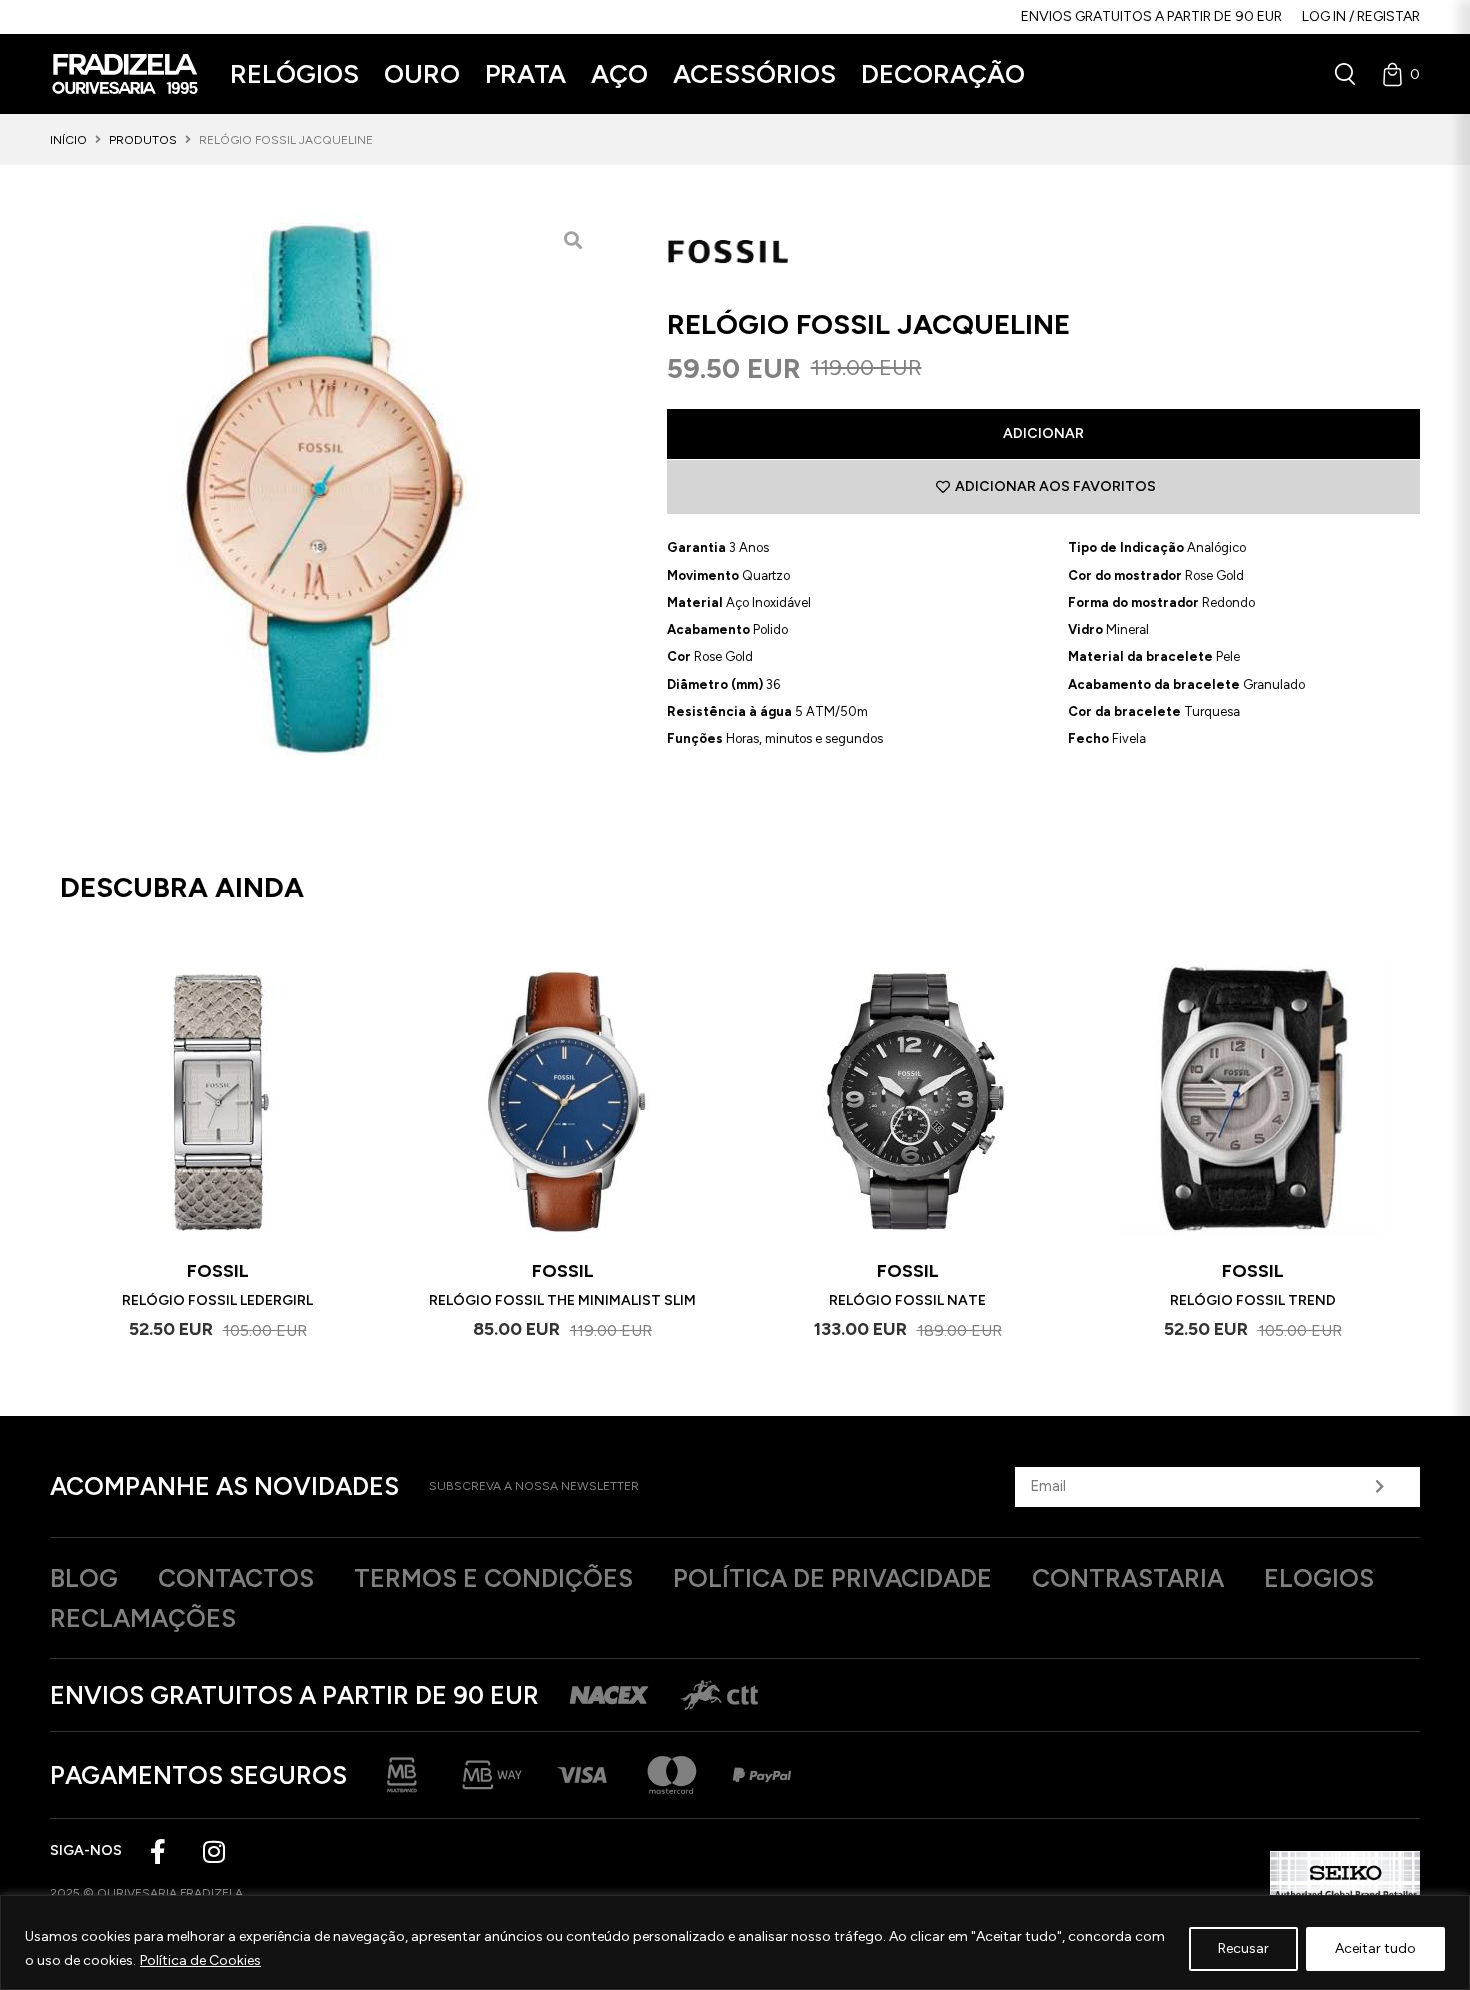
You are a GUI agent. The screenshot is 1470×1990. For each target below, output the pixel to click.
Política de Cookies (200, 1960)
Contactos (236, 1578)
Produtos (143, 140)
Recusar (1243, 1948)
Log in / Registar (1361, 16)
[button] (294, 74)
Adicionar (1043, 433)
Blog (84, 1578)
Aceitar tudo (1375, 1948)
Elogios (1319, 1578)
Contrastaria (1128, 1578)
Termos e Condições (493, 1578)
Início (68, 140)
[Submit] (1379, 1487)
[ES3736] (324, 489)
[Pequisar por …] (1345, 74)
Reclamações (143, 1618)
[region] (735, 1942)
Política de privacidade (832, 1578)
